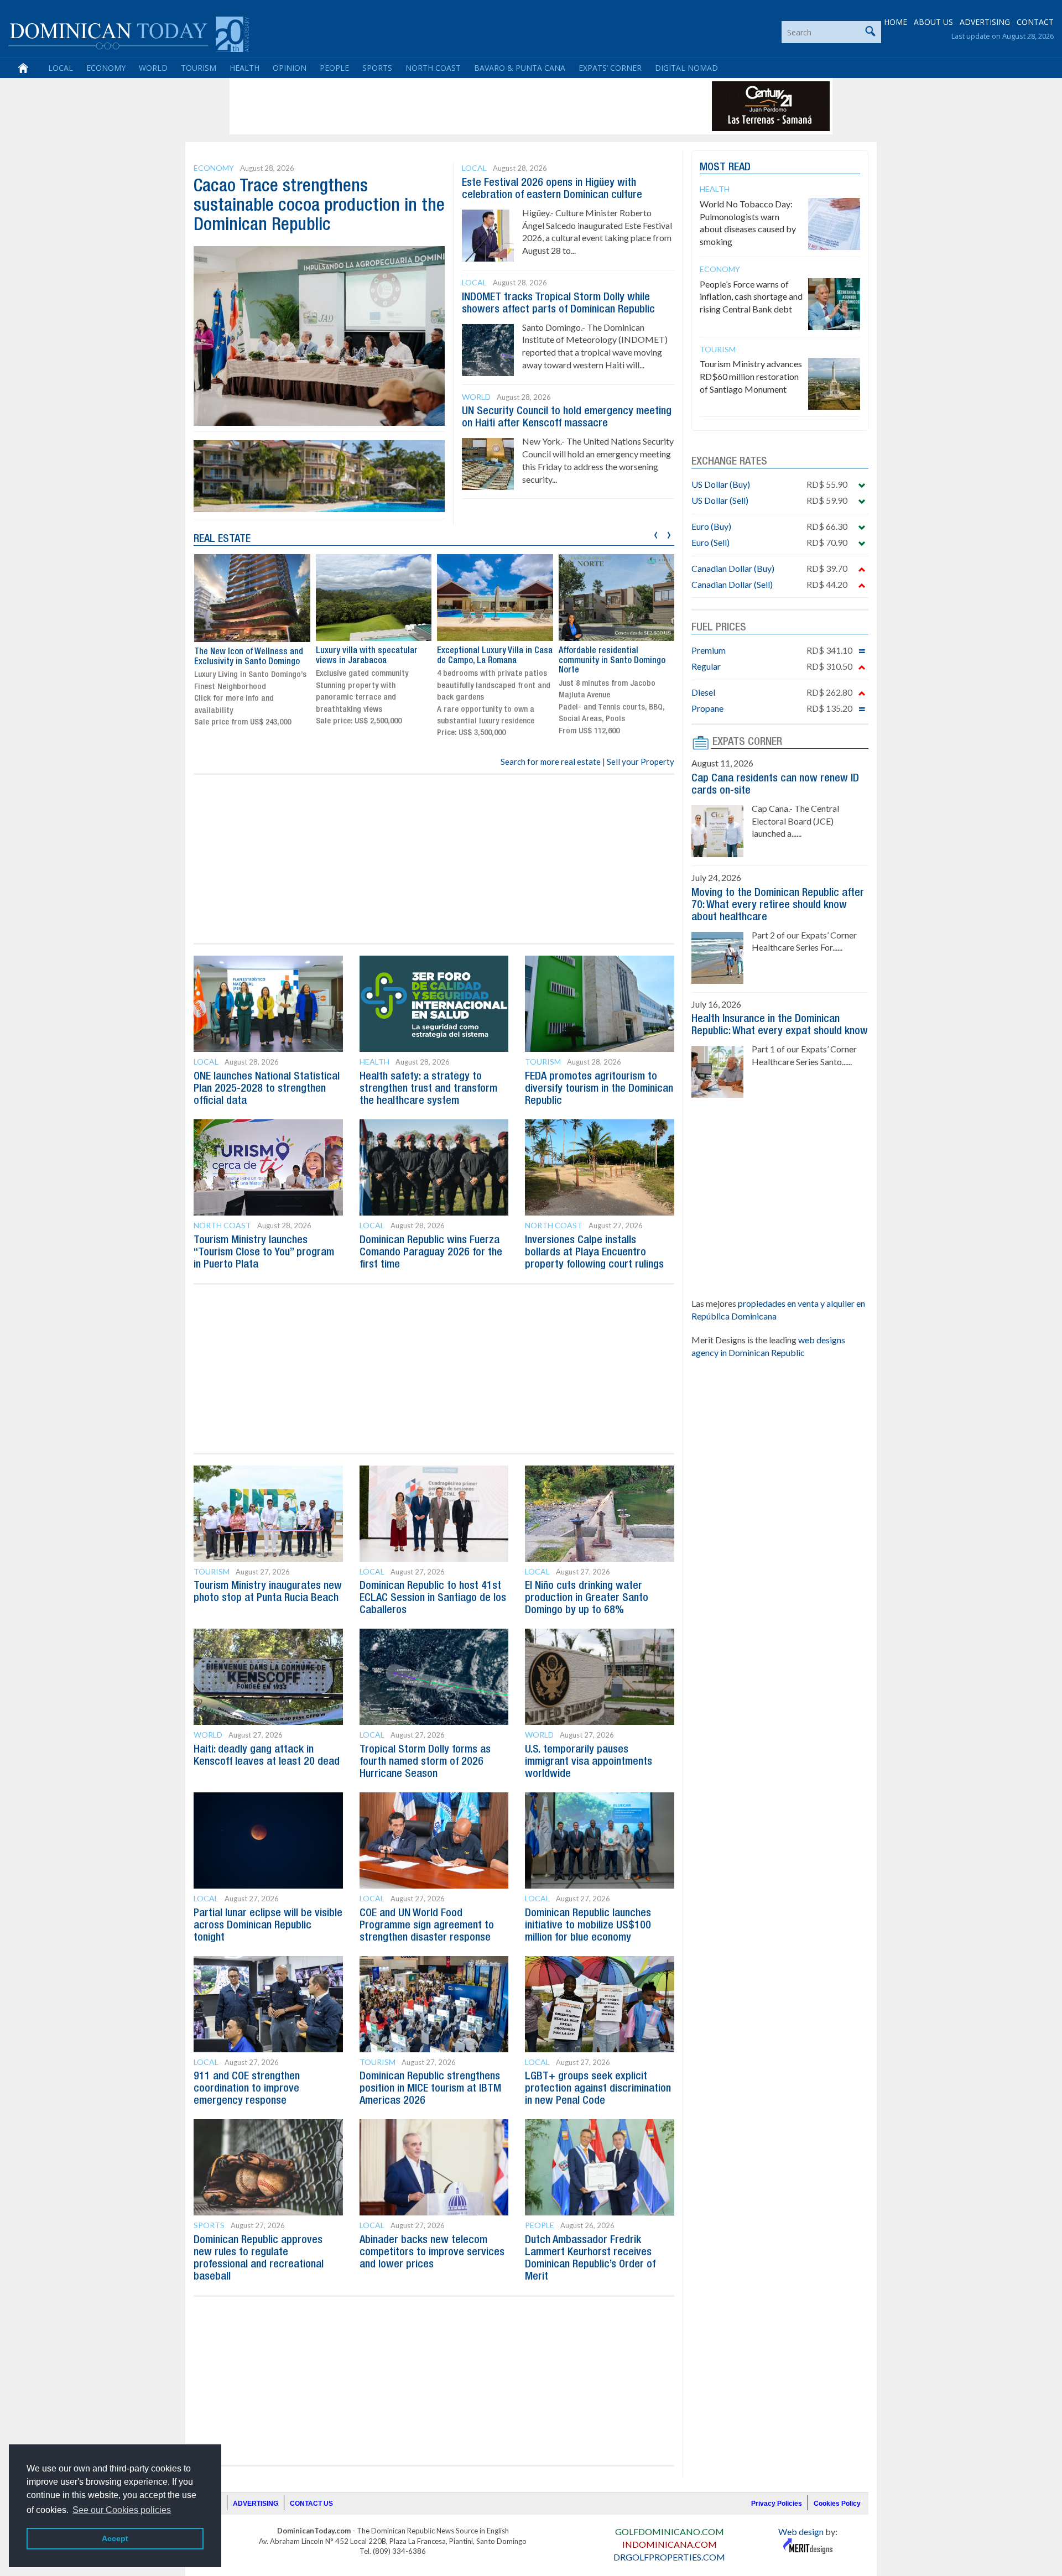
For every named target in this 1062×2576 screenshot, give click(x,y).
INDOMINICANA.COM (670, 2544)
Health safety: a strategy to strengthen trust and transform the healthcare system (428, 1089)
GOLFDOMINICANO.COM (670, 2531)
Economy (106, 68)
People (334, 68)
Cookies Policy (837, 2504)
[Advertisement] (434, 106)
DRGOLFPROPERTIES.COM (669, 2557)
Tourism (199, 68)
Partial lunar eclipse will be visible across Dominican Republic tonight (268, 1926)
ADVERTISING (985, 22)
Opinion (290, 68)
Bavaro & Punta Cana (520, 68)
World (153, 68)
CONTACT (1035, 22)
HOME (896, 22)
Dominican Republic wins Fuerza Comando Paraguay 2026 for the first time (431, 1253)
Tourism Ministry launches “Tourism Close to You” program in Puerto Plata (264, 1253)
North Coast (433, 68)
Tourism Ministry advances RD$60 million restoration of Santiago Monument (751, 376)
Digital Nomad (686, 68)
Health (244, 68)
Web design (801, 2531)
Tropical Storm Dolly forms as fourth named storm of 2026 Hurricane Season (425, 1762)
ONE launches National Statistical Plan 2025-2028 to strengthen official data (267, 1089)
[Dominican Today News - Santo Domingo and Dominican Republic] (129, 33)
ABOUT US (933, 22)
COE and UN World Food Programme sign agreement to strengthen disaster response (427, 1926)
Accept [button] (115, 2538)
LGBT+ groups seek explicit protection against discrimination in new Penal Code (598, 2089)
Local (61, 68)
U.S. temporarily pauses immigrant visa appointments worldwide (589, 1762)
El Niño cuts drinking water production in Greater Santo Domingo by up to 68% (587, 1598)
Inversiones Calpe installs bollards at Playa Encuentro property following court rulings (594, 1253)
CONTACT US (311, 2504)
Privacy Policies (777, 2504)
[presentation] (656, 533)
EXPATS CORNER (747, 742)
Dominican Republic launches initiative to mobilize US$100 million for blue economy (588, 1926)
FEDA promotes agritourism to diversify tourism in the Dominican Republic (599, 1089)
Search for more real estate (551, 762)
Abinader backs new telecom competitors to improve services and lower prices (432, 2252)
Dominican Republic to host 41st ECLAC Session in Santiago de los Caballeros (433, 1598)
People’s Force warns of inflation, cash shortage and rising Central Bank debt (751, 297)
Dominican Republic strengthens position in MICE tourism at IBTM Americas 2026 (430, 2089)
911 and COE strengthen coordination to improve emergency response (247, 2089)
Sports (377, 68)
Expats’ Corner (610, 68)
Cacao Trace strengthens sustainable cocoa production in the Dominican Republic (319, 206)
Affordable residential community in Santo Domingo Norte (612, 661)
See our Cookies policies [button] (122, 2510)
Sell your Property (641, 762)
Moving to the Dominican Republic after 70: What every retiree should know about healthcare (778, 905)
